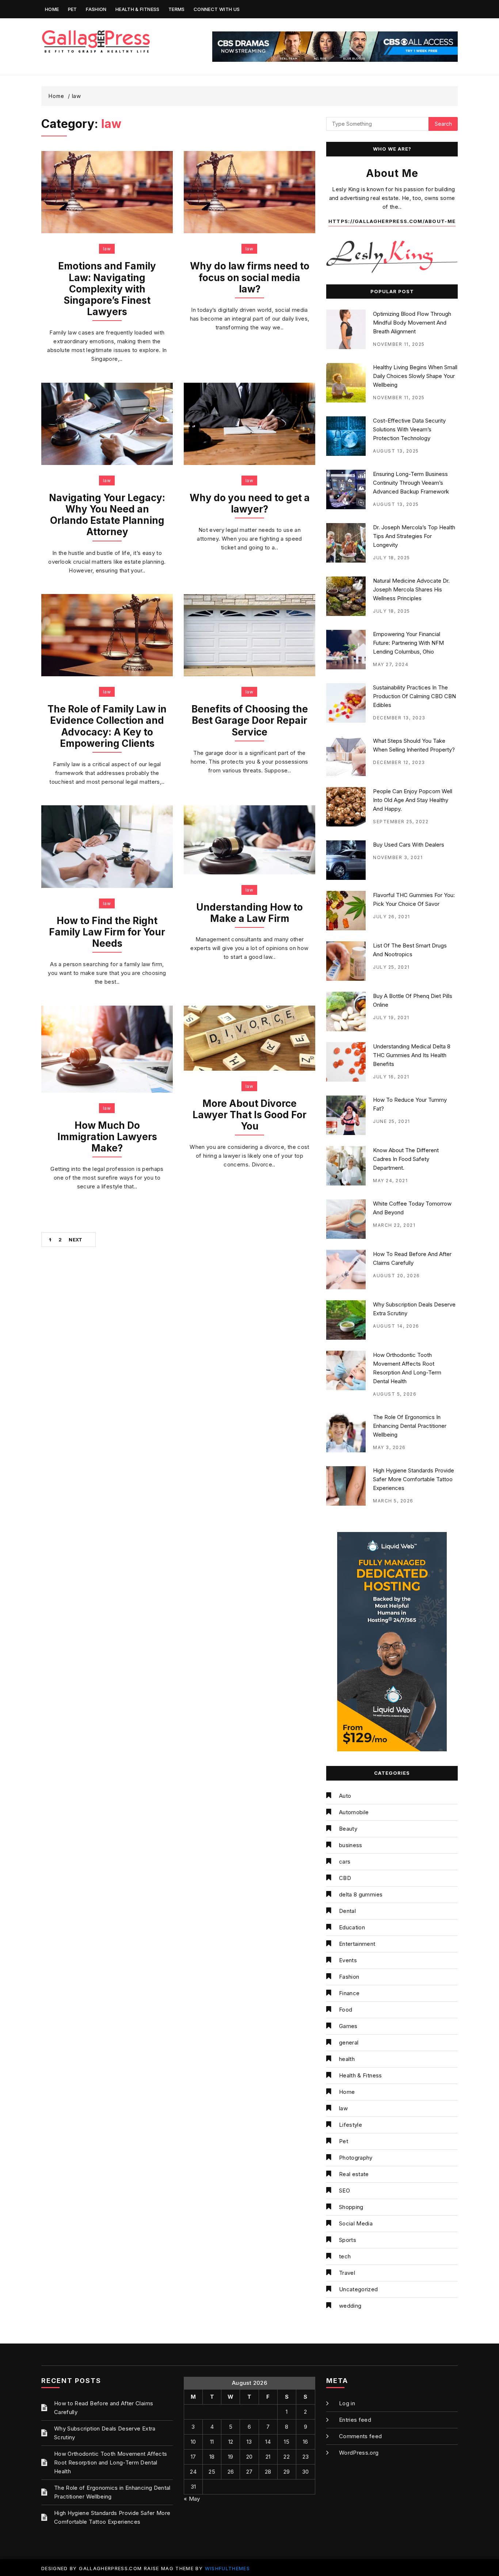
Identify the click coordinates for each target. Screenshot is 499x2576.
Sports (348, 2240)
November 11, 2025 (399, 344)
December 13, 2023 (399, 718)
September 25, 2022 (401, 822)
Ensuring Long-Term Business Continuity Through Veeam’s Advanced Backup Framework (411, 483)
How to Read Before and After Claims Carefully (104, 2408)
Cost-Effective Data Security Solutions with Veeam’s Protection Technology (409, 429)
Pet (73, 9)
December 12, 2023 (399, 762)
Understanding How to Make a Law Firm (249, 913)
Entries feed (355, 2420)
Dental (347, 1911)
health (347, 2059)
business (351, 1845)
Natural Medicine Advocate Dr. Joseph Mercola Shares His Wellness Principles (411, 589)
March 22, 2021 (394, 1225)
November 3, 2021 (398, 857)
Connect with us (217, 9)
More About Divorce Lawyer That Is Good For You (249, 1115)
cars (345, 1862)
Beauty (348, 1829)
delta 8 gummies (361, 1894)
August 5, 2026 (395, 1394)
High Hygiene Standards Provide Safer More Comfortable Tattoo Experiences (414, 1479)
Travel (347, 2273)
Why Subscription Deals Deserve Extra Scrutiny (105, 2433)
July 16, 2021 (391, 1077)
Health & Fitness (138, 9)
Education (352, 1927)
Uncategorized (359, 2289)
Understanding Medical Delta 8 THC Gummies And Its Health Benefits (412, 1055)
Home (52, 9)
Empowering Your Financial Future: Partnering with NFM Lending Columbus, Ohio (408, 643)
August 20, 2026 (397, 1276)
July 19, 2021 (391, 1017)
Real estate (354, 2174)
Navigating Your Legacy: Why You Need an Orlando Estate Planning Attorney (107, 515)
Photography (356, 2158)
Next (75, 1240)
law (107, 249)
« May (192, 2499)
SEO (344, 2191)
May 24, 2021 (390, 1181)
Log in (347, 2403)
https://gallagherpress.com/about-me (392, 221)
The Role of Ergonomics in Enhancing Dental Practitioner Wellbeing (410, 1426)
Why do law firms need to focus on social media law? (250, 277)
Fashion (96, 9)
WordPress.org (359, 2453)
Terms (177, 9)
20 (249, 2457)
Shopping (351, 2207)
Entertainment (357, 1944)
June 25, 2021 (392, 1121)
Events (348, 1960)
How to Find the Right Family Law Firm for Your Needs (107, 932)
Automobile (354, 1812)
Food (346, 2010)
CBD (345, 1878)
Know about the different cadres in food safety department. (406, 1159)
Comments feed (361, 2436)
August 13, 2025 (396, 451)
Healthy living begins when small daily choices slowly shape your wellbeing (415, 376)
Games (348, 2026)
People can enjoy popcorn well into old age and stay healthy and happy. (413, 800)
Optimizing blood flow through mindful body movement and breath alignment (412, 323)
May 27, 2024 (391, 664)
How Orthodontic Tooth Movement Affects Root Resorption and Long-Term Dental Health (111, 2462)
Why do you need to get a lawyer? (250, 503)
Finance (349, 1993)
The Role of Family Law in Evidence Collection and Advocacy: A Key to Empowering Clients (107, 726)
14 (268, 2442)
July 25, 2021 (391, 967)
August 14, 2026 (396, 1326)
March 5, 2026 (393, 1501)
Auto (345, 1796)
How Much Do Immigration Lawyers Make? (107, 1137)
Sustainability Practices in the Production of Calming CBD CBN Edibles (414, 696)
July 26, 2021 (392, 917)
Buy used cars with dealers (409, 845)
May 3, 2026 (389, 1447)
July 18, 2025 (392, 558)
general (349, 2042)
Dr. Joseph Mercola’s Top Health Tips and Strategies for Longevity (414, 536)
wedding (350, 2306)
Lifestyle (351, 2125)
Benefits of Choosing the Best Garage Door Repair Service (250, 720)
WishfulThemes (228, 2568)
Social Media (356, 2223)
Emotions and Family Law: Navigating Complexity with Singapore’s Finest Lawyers (107, 289)
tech (345, 2256)
